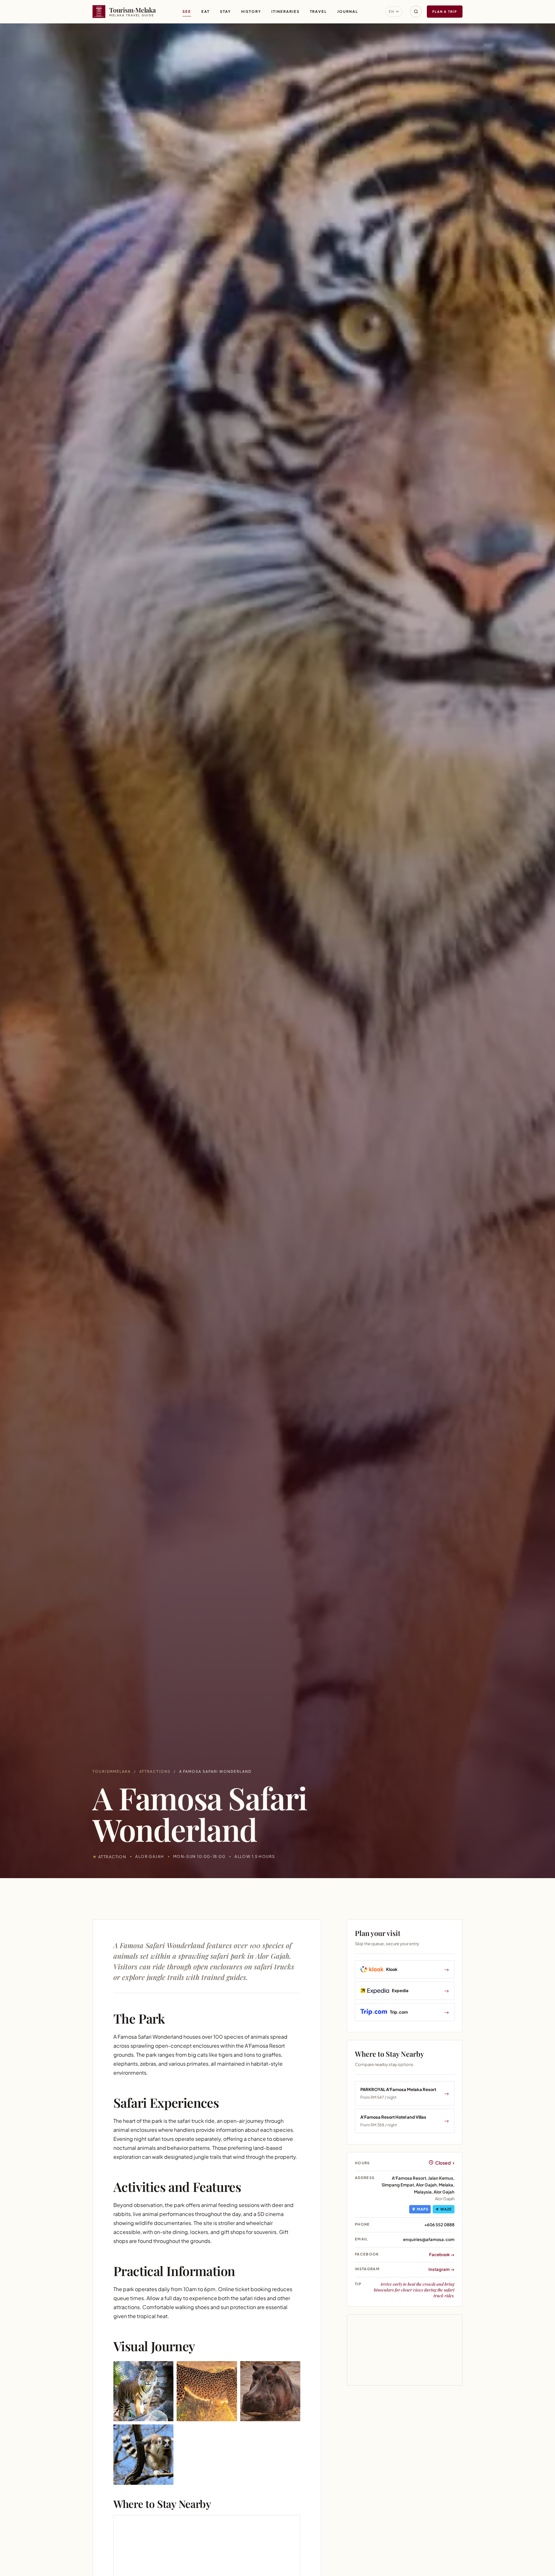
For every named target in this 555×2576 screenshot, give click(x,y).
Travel (319, 11)
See (187, 11)
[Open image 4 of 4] (143, 2454)
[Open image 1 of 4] (143, 2391)
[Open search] (416, 12)
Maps (423, 2209)
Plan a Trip (445, 12)
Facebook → (442, 2255)
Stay (225, 11)
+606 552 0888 (439, 2225)
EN (392, 11)
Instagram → (441, 2269)
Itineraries (286, 11)
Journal (348, 11)
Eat (206, 11)
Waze (446, 2209)
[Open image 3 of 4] (270, 2391)
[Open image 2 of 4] (207, 2391)
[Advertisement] (405, 2449)
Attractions (155, 1771)
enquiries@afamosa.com (429, 2239)
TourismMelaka (112, 1771)
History (251, 11)
